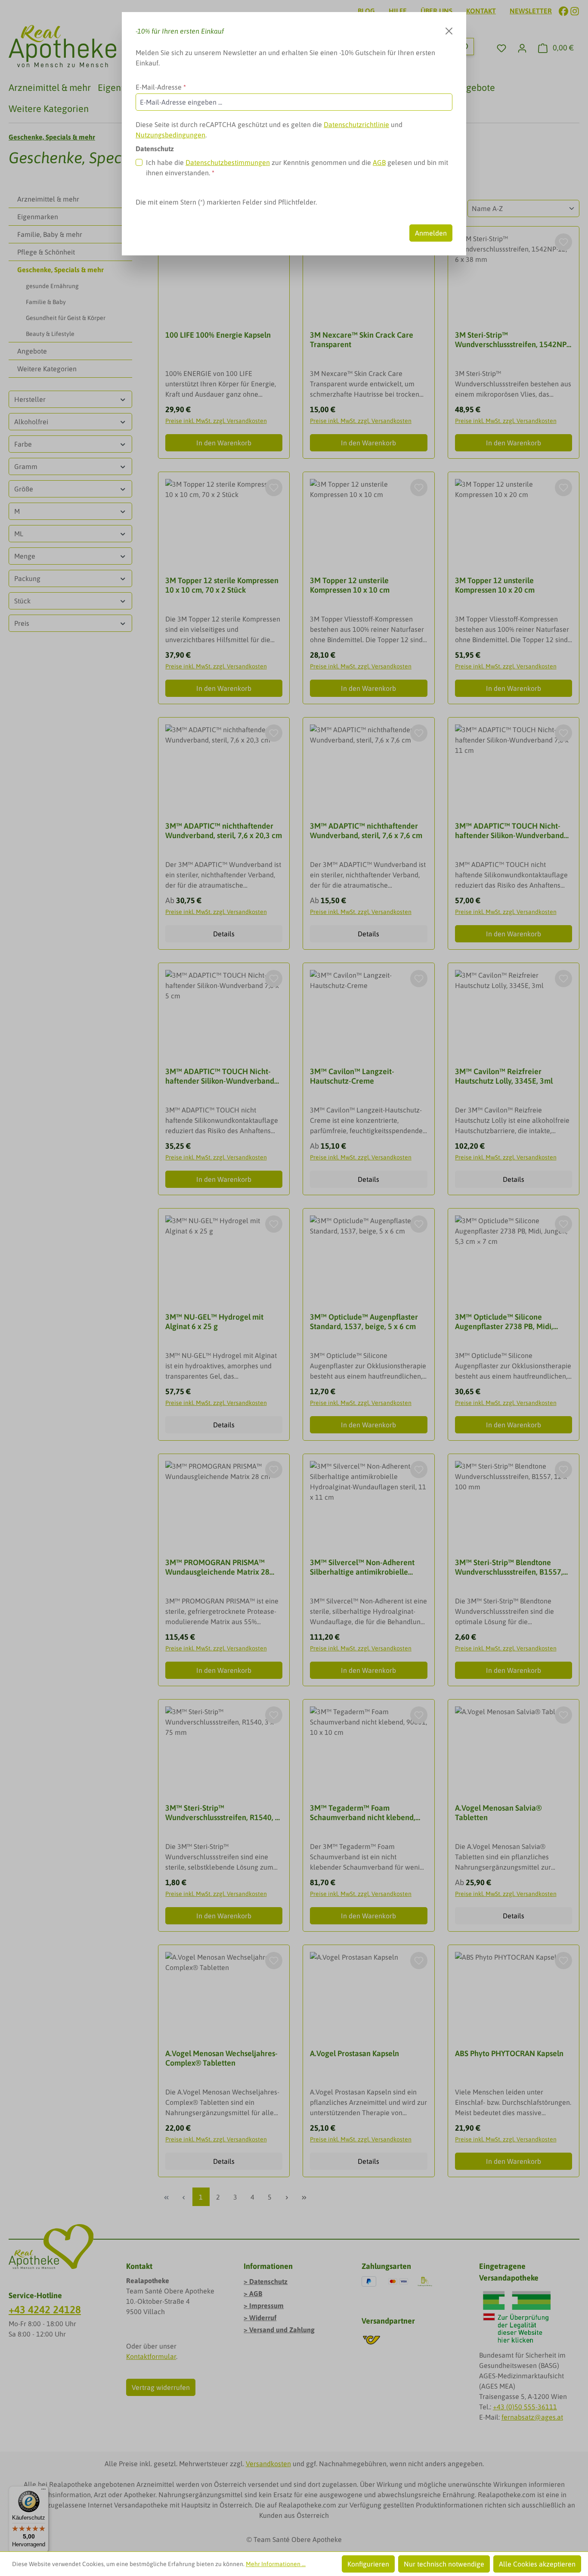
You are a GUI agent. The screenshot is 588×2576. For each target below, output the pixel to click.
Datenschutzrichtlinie (356, 124)
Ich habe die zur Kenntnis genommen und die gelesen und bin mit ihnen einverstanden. (297, 168)
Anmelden (431, 233)
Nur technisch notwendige (444, 2564)
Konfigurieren (368, 2564)
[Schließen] (449, 31)
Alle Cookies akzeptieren (537, 2564)
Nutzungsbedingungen (170, 135)
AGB (379, 162)
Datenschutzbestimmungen (228, 162)
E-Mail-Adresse (161, 87)
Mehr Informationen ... (276, 2564)
